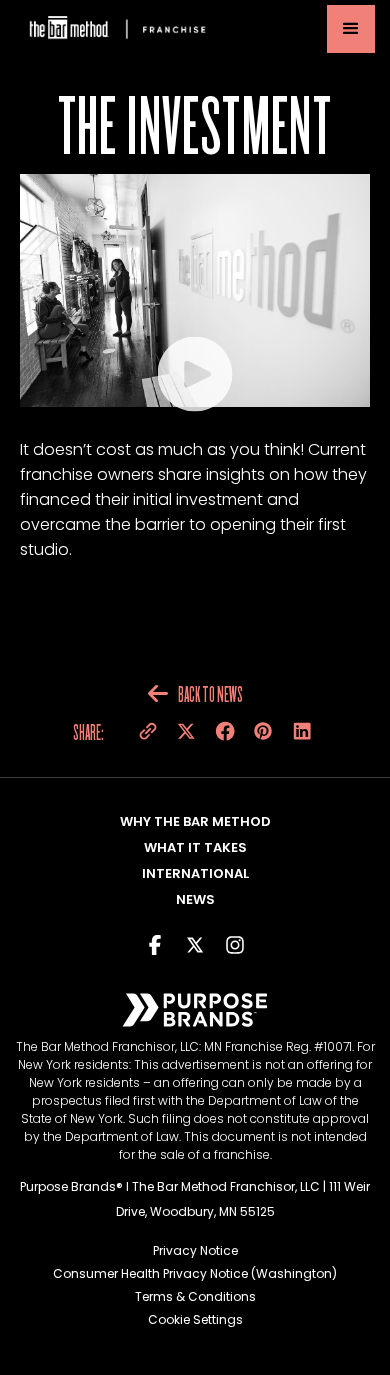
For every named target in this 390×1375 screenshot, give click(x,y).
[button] (351, 29)
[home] (115, 29)
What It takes (195, 847)
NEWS (195, 899)
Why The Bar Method (195, 821)
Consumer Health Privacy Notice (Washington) (195, 1273)
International (195, 873)
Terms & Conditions (195, 1296)
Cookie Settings (195, 1319)
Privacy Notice (195, 1250)
